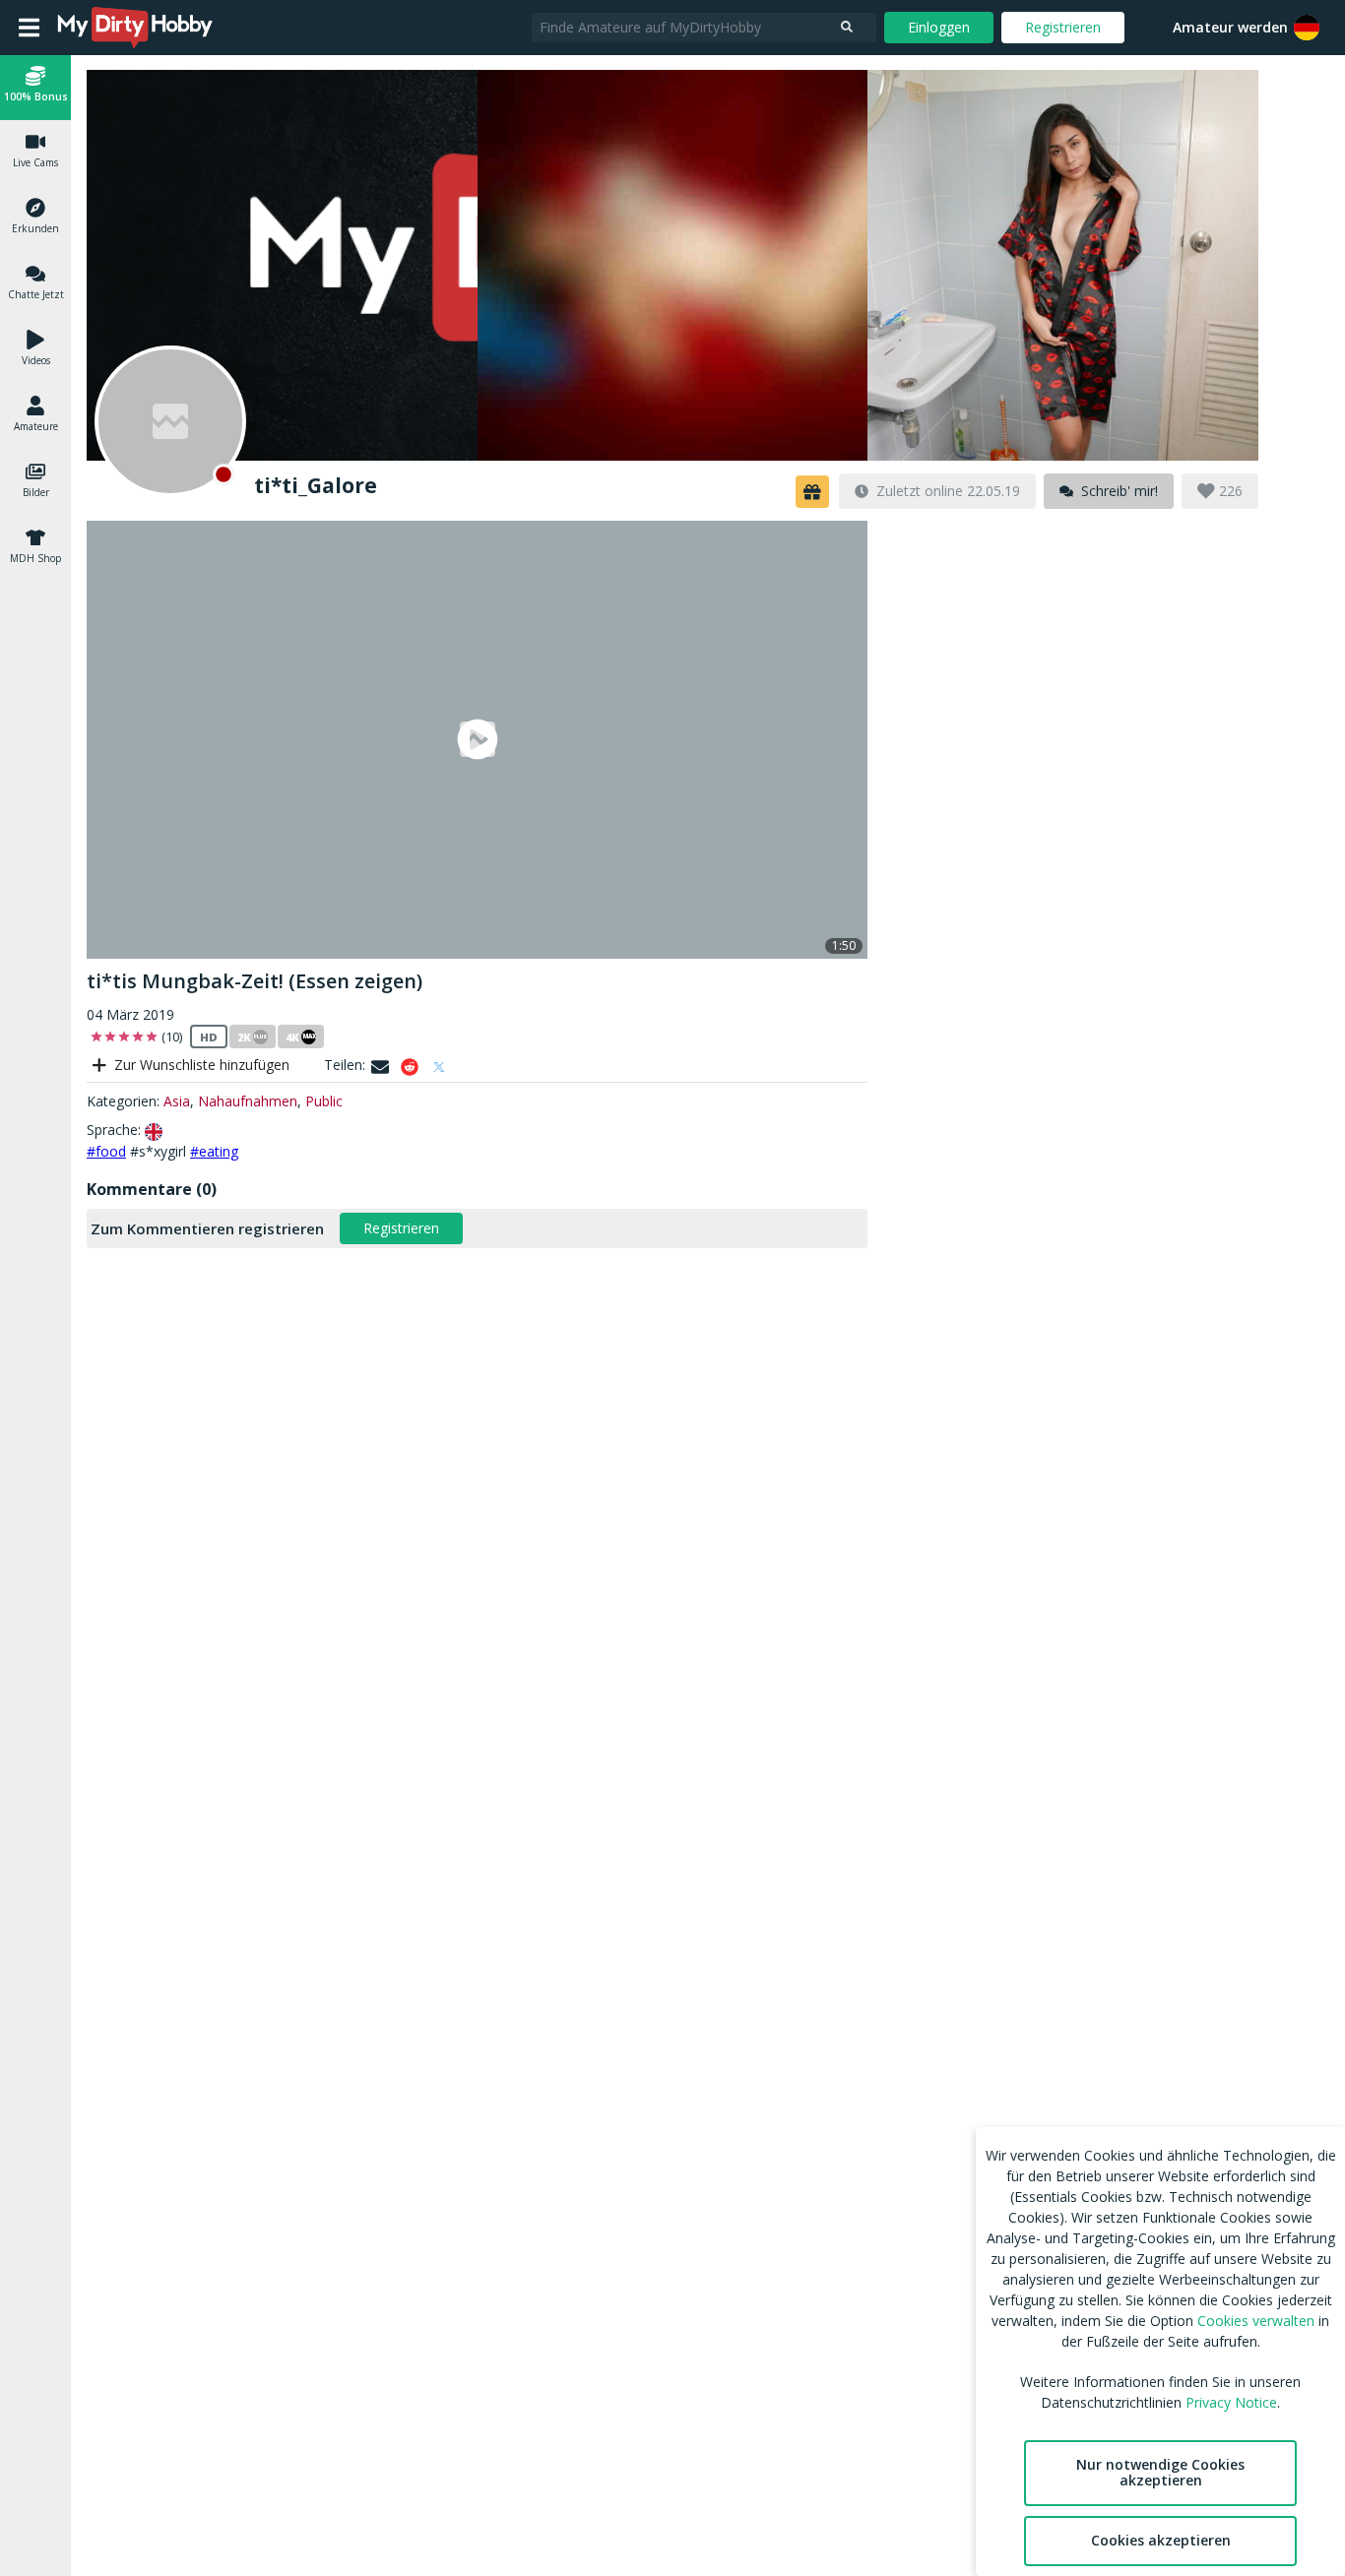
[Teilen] (380, 1067)
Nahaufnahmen (248, 1101)
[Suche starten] (847, 28)
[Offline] (170, 421)
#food (106, 1151)
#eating (214, 1151)
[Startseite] (136, 28)
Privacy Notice (1231, 2402)
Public (324, 1101)
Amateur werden (1230, 27)
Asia (177, 1101)
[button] (1307, 28)
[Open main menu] (29, 28)
